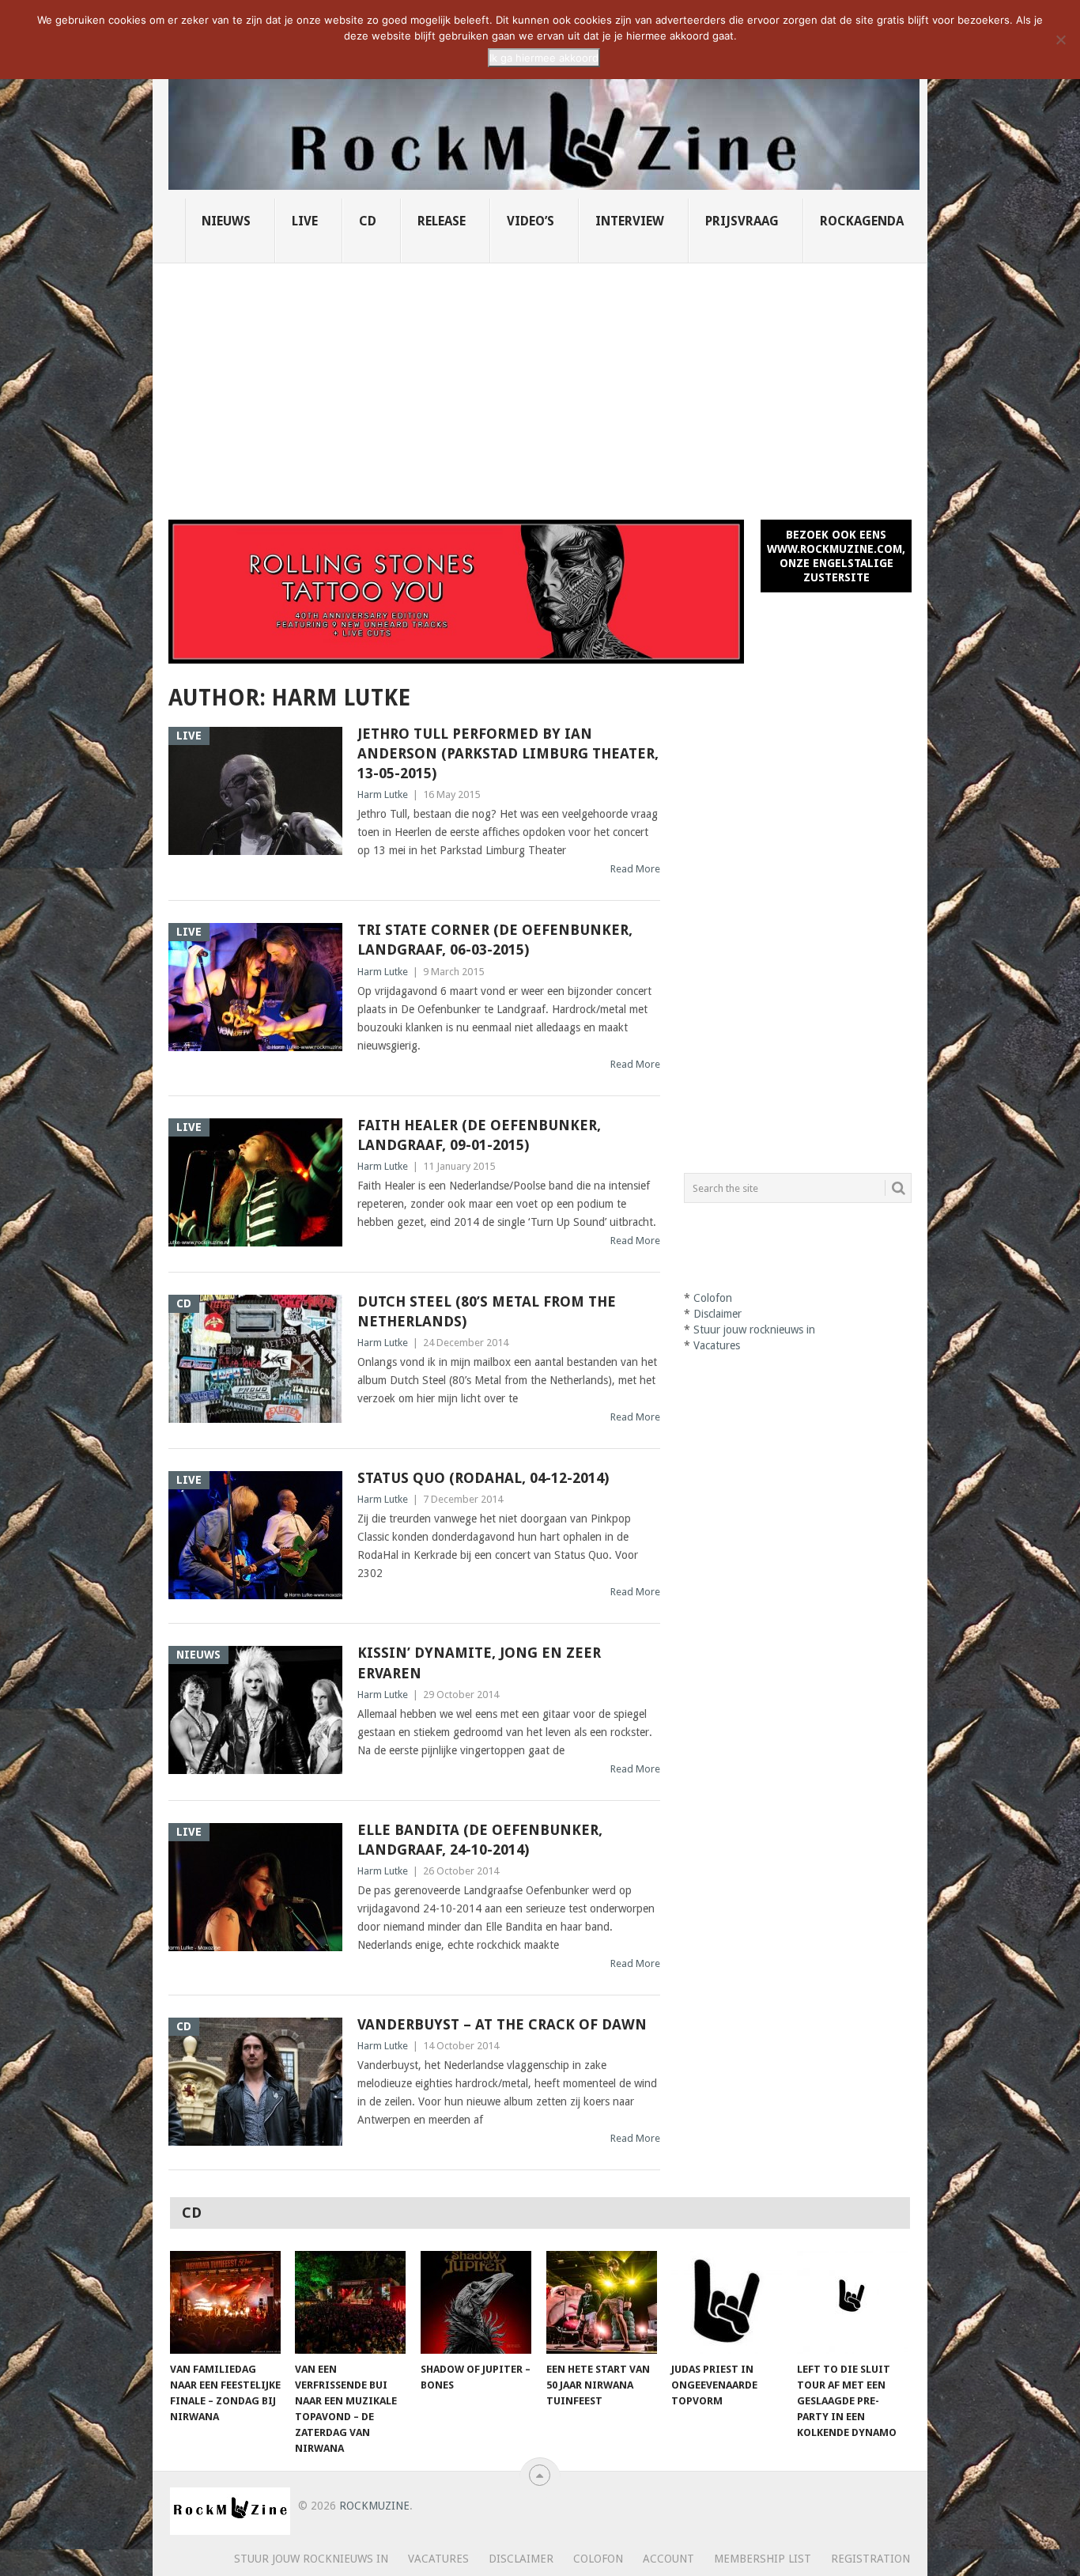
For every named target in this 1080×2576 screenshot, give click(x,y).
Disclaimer (717, 1314)
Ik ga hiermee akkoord (544, 58)
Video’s (531, 221)
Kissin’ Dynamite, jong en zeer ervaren (479, 1662)
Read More (635, 869)
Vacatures (717, 1345)
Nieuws (226, 221)
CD (368, 221)
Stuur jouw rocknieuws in (754, 1330)
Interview (630, 221)
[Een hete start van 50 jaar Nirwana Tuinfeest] (602, 2302)
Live (305, 221)
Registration (870, 2559)
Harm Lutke (383, 794)
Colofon (713, 1298)
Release (442, 221)
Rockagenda (862, 221)
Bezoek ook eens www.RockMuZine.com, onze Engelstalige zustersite (836, 556)
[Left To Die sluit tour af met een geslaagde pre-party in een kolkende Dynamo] (852, 2302)
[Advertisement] (540, 382)
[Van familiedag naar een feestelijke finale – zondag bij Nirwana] (225, 2302)
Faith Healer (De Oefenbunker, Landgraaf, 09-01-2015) (479, 1135)
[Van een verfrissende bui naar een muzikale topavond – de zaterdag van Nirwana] (350, 2302)
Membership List (763, 2559)
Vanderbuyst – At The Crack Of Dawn (502, 2024)
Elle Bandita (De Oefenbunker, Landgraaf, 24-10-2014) (480, 1840)
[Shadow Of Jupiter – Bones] (476, 2302)
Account (668, 2559)
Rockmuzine (374, 2506)
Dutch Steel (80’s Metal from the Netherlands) (487, 1311)
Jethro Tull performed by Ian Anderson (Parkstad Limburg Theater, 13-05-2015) (508, 753)
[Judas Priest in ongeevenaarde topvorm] (727, 2302)
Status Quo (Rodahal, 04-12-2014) (483, 1478)
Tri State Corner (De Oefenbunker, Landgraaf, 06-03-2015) (495, 940)
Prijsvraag (742, 221)
